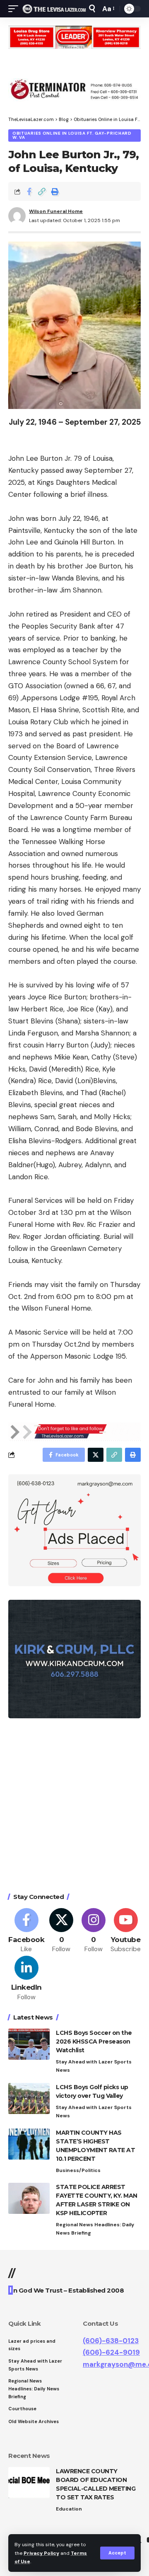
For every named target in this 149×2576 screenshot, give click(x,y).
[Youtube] (126, 1931)
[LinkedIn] (26, 1979)
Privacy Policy (41, 2553)
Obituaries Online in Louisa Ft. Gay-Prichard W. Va (72, 135)
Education (69, 2509)
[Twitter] (61, 1931)
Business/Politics (78, 2170)
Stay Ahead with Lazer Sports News (94, 2066)
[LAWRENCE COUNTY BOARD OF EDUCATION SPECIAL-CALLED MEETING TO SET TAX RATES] (29, 2483)
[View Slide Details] (74, 37)
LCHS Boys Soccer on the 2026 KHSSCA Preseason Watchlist (94, 2041)
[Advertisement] (74, 1807)
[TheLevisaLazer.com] (54, 9)
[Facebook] (26, 1931)
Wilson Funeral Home (56, 211)
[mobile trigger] (15, 9)
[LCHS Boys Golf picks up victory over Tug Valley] (29, 2098)
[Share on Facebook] (29, 191)
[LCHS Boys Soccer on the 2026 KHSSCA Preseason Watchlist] (29, 2044)
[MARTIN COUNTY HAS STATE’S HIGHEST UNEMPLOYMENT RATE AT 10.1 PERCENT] (29, 2144)
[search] (92, 8)
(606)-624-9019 (111, 2352)
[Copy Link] (42, 191)
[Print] (55, 191)
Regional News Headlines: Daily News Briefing (95, 2229)
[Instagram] (94, 1931)
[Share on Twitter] (96, 1455)
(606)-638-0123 (111, 2341)
